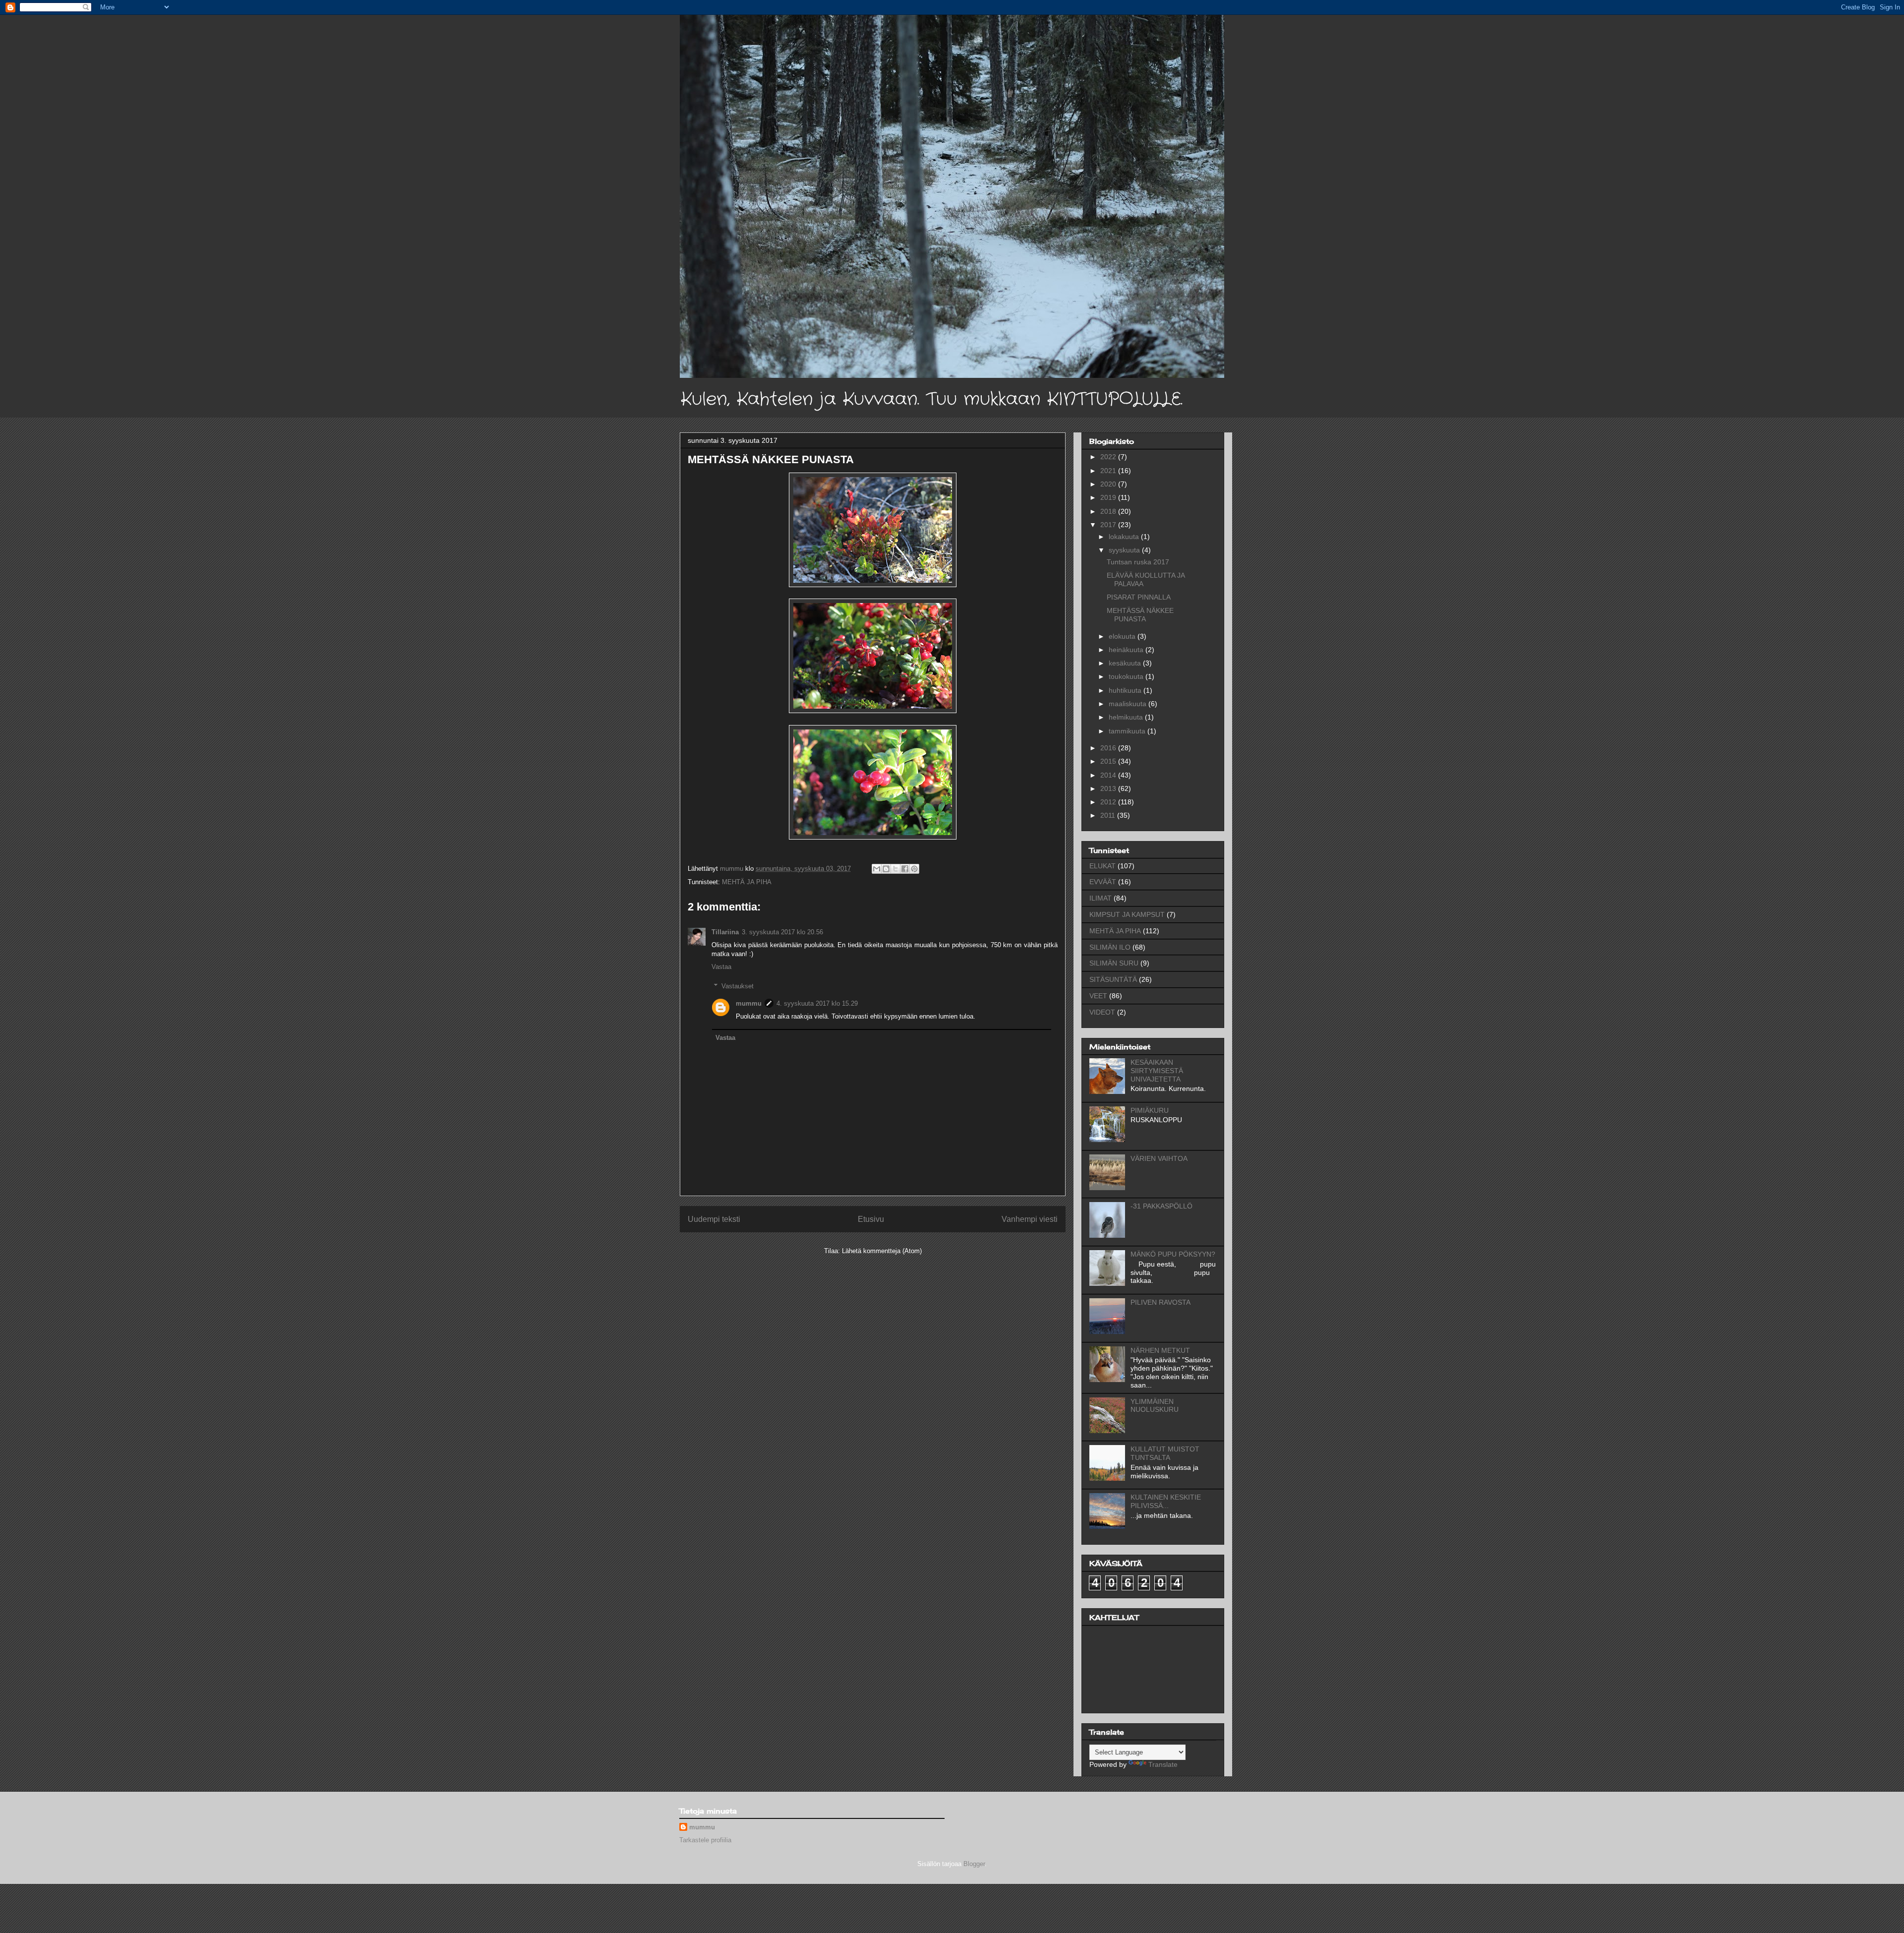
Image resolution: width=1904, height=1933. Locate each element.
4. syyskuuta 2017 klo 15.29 (817, 1003)
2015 (1109, 761)
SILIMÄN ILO (1110, 947)
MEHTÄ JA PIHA (747, 882)
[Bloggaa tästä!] (886, 869)
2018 (1109, 511)
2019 (1109, 497)
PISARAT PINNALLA (1139, 597)
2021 (1109, 471)
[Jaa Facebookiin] (905, 869)
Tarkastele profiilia (705, 1840)
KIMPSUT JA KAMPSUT (1127, 914)
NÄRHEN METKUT (1160, 1350)
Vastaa (721, 967)
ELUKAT (1102, 866)
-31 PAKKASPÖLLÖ (1161, 1206)
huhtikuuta (1126, 690)
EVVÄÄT (1103, 882)
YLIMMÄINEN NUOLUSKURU (1155, 1406)
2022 (1109, 457)
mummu (749, 1003)
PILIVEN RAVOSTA (1160, 1302)
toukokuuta (1127, 676)
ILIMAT (1101, 898)
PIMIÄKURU (1150, 1110)
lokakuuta (1125, 537)
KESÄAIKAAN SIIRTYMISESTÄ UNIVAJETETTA (1157, 1071)
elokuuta (1123, 636)
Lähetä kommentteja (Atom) (882, 1251)
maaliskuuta (1129, 704)
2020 (1109, 484)
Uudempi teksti (714, 1219)
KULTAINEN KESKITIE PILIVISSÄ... (1166, 1501)
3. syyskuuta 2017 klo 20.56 (782, 932)
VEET (1098, 996)
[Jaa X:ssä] (895, 869)
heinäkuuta (1127, 650)
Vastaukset (738, 986)
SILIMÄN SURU (1114, 963)
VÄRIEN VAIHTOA (1159, 1158)
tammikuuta (1128, 731)
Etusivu (871, 1219)
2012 (1109, 802)
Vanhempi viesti (1030, 1219)
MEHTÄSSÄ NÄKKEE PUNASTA (1140, 615)
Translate (1163, 1764)
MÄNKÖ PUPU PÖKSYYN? (1173, 1254)
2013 (1109, 788)
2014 (1109, 775)
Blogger (974, 1864)
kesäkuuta (1126, 663)
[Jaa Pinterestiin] (914, 869)
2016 (1109, 748)
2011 (1109, 815)
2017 (1109, 525)
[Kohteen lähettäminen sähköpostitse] (877, 869)
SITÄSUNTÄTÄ (1113, 979)
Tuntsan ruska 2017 (1138, 562)
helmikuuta (1127, 717)
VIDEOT (1102, 1012)
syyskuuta (1125, 550)
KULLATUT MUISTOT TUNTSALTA (1165, 1453)
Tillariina (725, 932)
